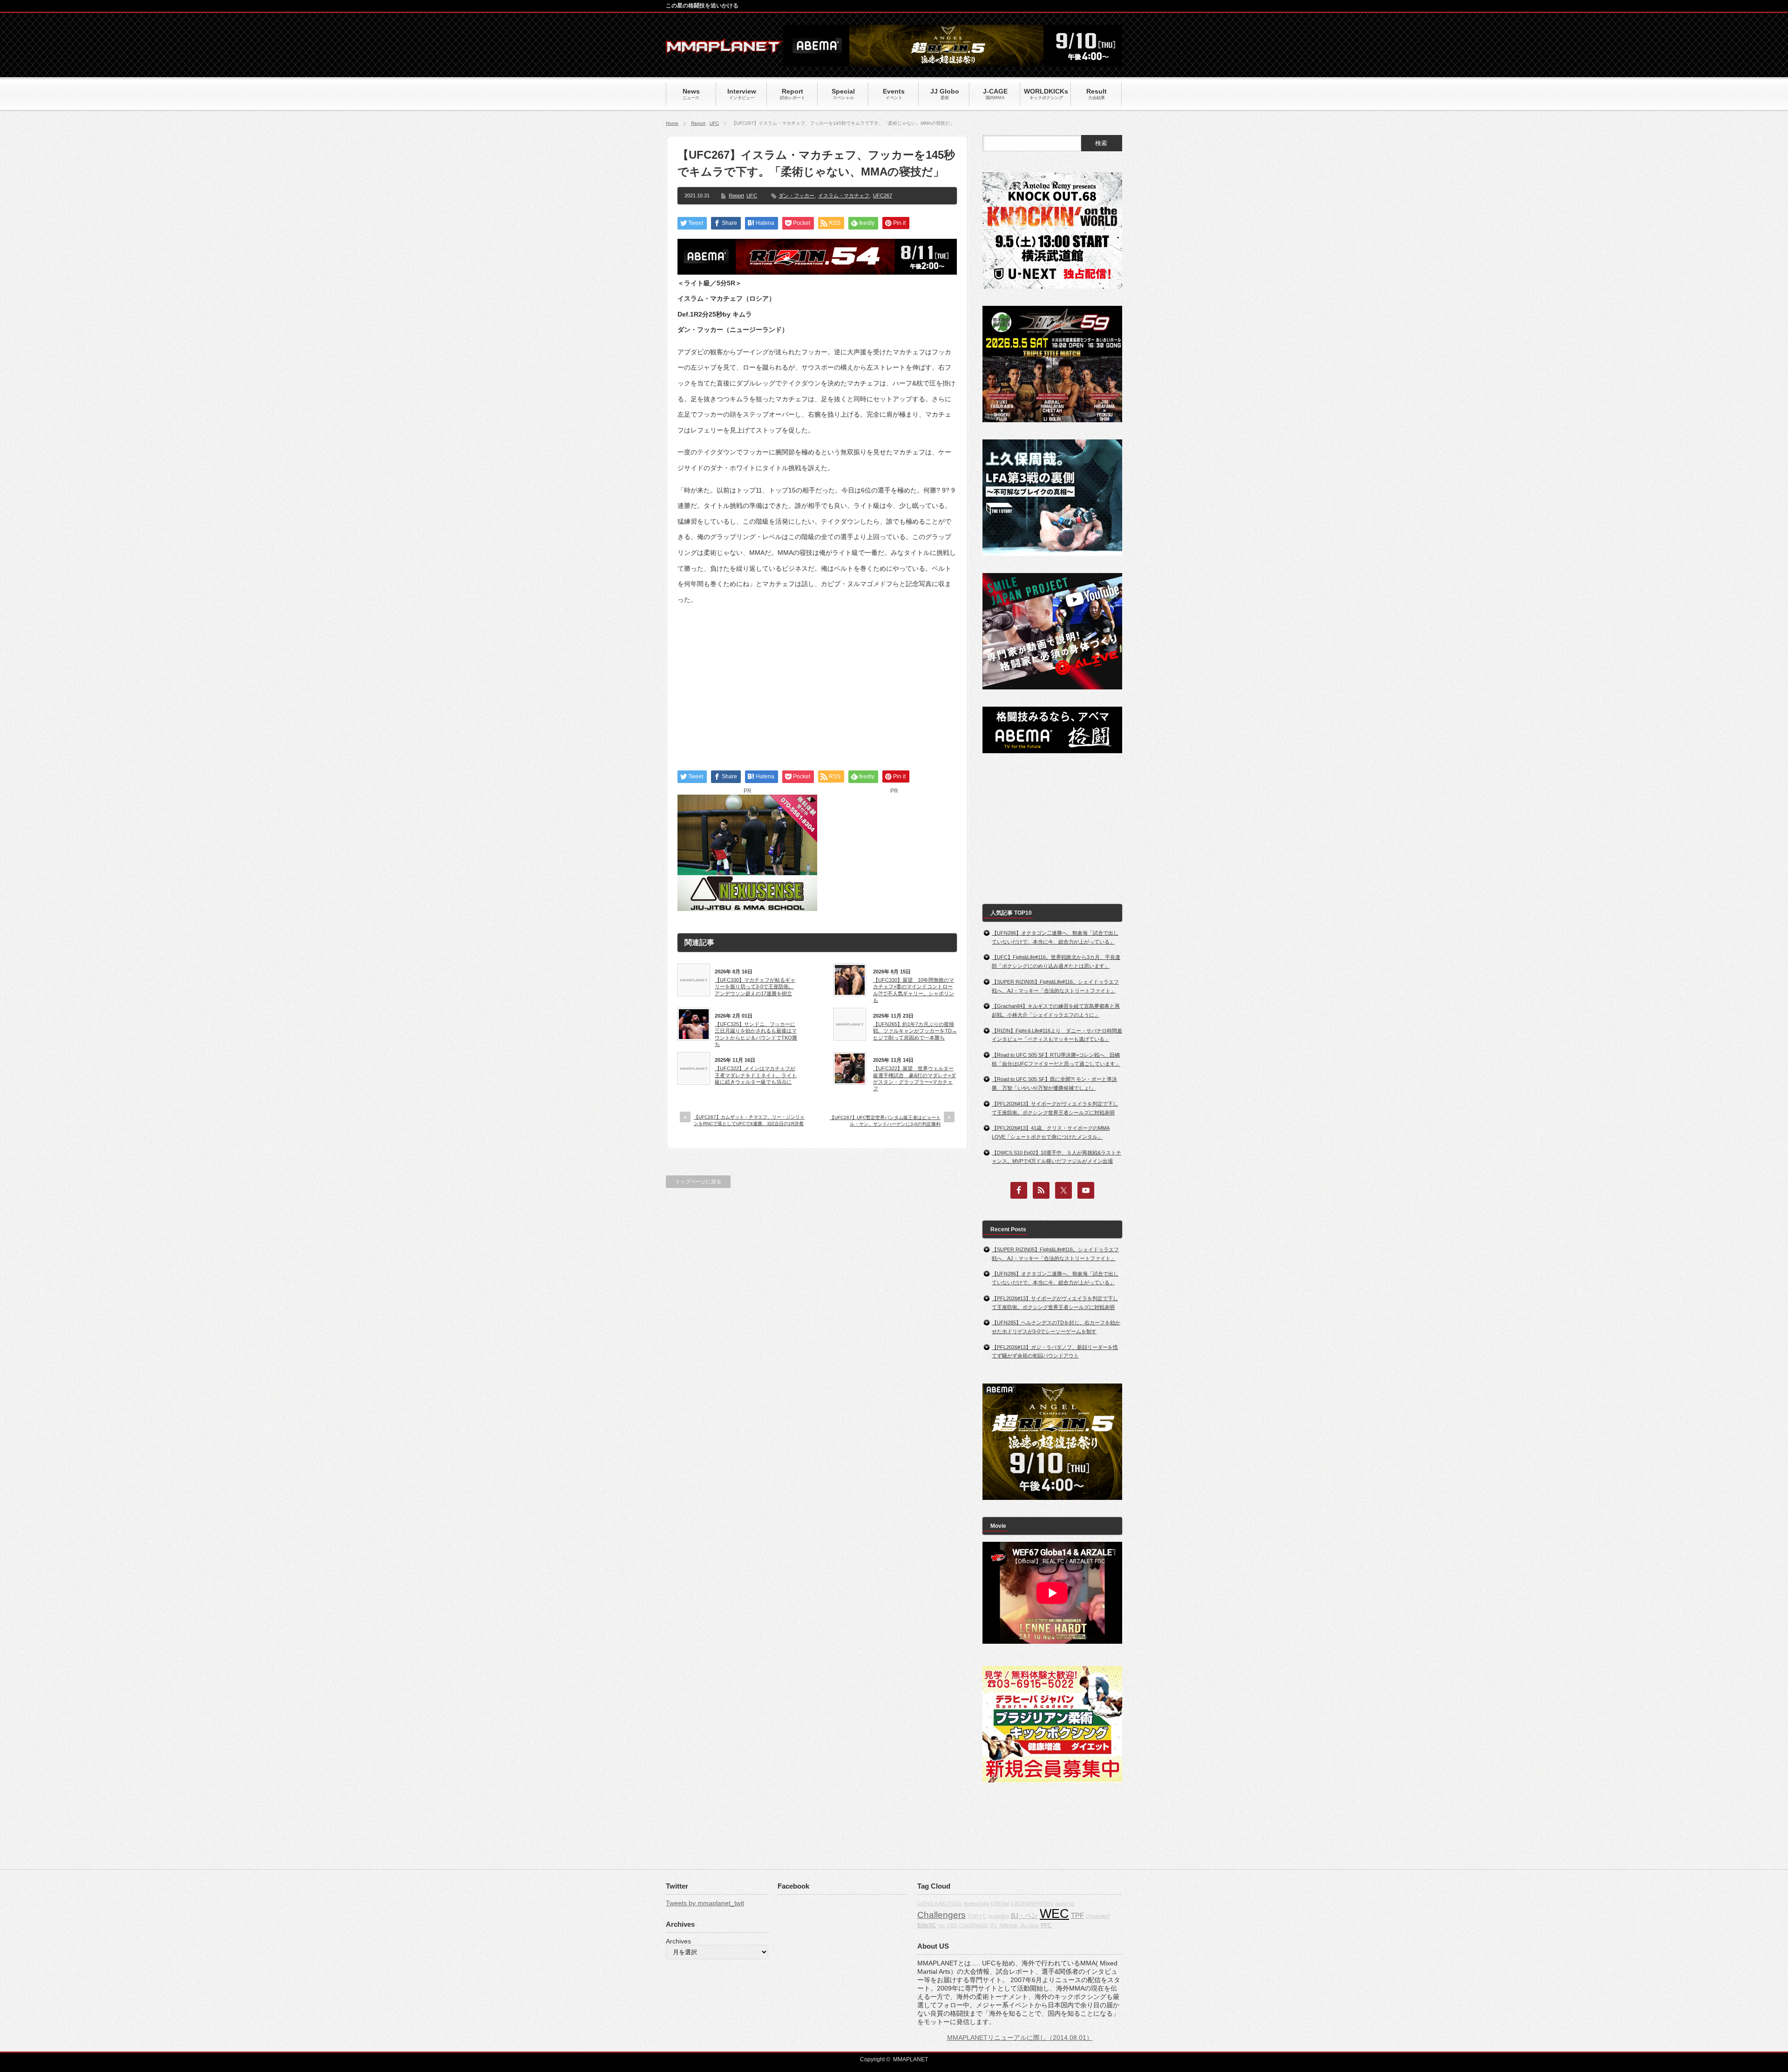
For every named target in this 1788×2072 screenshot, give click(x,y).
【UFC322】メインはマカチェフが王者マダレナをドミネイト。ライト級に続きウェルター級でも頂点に (756, 1075)
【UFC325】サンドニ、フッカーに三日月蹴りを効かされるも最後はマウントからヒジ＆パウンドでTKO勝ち (756, 1034)
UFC (714, 123)
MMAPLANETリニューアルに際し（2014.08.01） (1020, 2038)
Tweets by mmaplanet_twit (705, 1903)
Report (698, 123)
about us (1065, 1903)
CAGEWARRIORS (1032, 1903)
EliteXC (927, 1925)
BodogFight (976, 1903)
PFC (1046, 1925)
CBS (952, 1925)
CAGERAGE (974, 1925)
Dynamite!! (1098, 1916)
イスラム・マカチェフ (844, 196)
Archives (678, 1941)
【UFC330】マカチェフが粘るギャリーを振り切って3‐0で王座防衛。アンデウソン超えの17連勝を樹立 (755, 987)
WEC (1054, 1914)
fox (942, 1925)
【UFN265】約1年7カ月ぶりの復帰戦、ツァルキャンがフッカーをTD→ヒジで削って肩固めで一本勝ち (915, 1031)
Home (672, 123)
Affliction (1009, 1925)
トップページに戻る (698, 1181)
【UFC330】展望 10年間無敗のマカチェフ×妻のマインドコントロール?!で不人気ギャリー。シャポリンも (914, 990)
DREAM (1000, 1903)
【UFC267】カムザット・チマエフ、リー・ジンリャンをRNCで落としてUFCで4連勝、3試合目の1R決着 (749, 1120)
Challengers (941, 1915)
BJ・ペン (1024, 1916)
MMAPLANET (911, 2059)
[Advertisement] (817, 679)
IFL (994, 1925)
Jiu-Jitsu (1029, 1925)
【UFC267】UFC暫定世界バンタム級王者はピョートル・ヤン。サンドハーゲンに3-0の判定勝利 (885, 1121)
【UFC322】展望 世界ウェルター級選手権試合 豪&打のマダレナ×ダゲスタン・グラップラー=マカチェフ (914, 1078)
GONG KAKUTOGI (939, 1903)
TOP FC (977, 1916)
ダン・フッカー (796, 196)
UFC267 (883, 196)
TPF (1077, 1915)
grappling (999, 1916)
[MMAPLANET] (724, 49)
